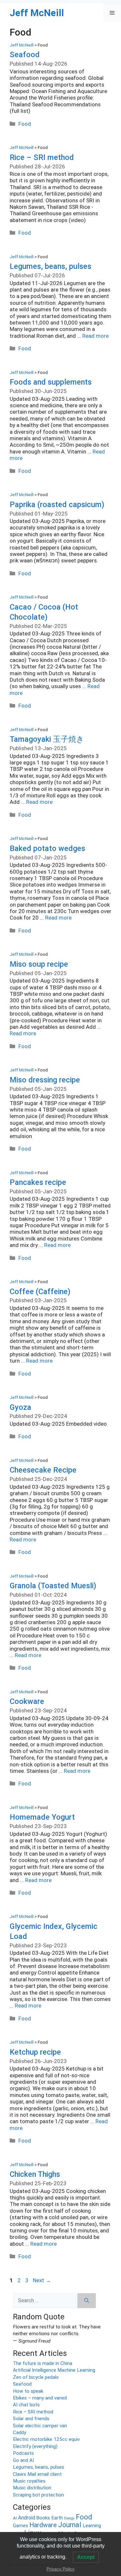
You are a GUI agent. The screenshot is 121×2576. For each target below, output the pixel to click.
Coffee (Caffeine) (40, 1292)
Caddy (20, 2432)
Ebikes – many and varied (40, 2398)
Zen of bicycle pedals (36, 2377)
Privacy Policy (60, 2569)
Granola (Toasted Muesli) (53, 1586)
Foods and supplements (51, 382)
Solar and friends (31, 2419)
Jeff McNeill (37, 13)
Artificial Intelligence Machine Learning (54, 2370)
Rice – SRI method (42, 157)
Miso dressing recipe (45, 1080)
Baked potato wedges (47, 848)
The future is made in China (43, 2363)
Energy (69, 2518)
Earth (57, 2518)
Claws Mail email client (37, 2474)
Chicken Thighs (35, 2174)
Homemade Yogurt (42, 1817)
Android (27, 2518)
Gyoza (20, 1407)
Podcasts (23, 2453)
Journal (70, 2525)
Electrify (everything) (35, 2446)
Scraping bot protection (38, 2495)
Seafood (25, 55)
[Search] (87, 2301)
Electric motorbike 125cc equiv (46, 2439)
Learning (92, 2526)
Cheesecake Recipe (43, 1470)
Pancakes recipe (38, 1182)
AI (15, 2518)
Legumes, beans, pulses (50, 266)
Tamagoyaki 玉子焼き (47, 739)
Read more (96, 336)
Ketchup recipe (35, 2052)
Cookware (27, 1701)
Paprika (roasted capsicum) (57, 505)
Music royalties (29, 2481)
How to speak (28, 2391)
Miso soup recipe (39, 964)
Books (43, 2518)
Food (25, 124)
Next (42, 2280)
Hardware (43, 2525)
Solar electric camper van (40, 2426)
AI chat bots (26, 2405)
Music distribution (32, 2488)
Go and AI (23, 2460)
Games (20, 2526)
